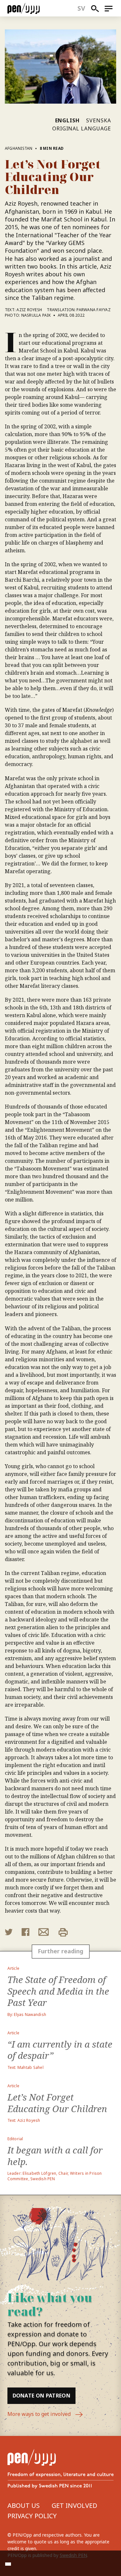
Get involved (74, 2505)
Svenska (99, 120)
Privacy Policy (32, 2516)
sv (81, 8)
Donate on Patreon (41, 2396)
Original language (82, 128)
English (68, 120)
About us (24, 2505)
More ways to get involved (40, 2414)
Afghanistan (19, 148)
